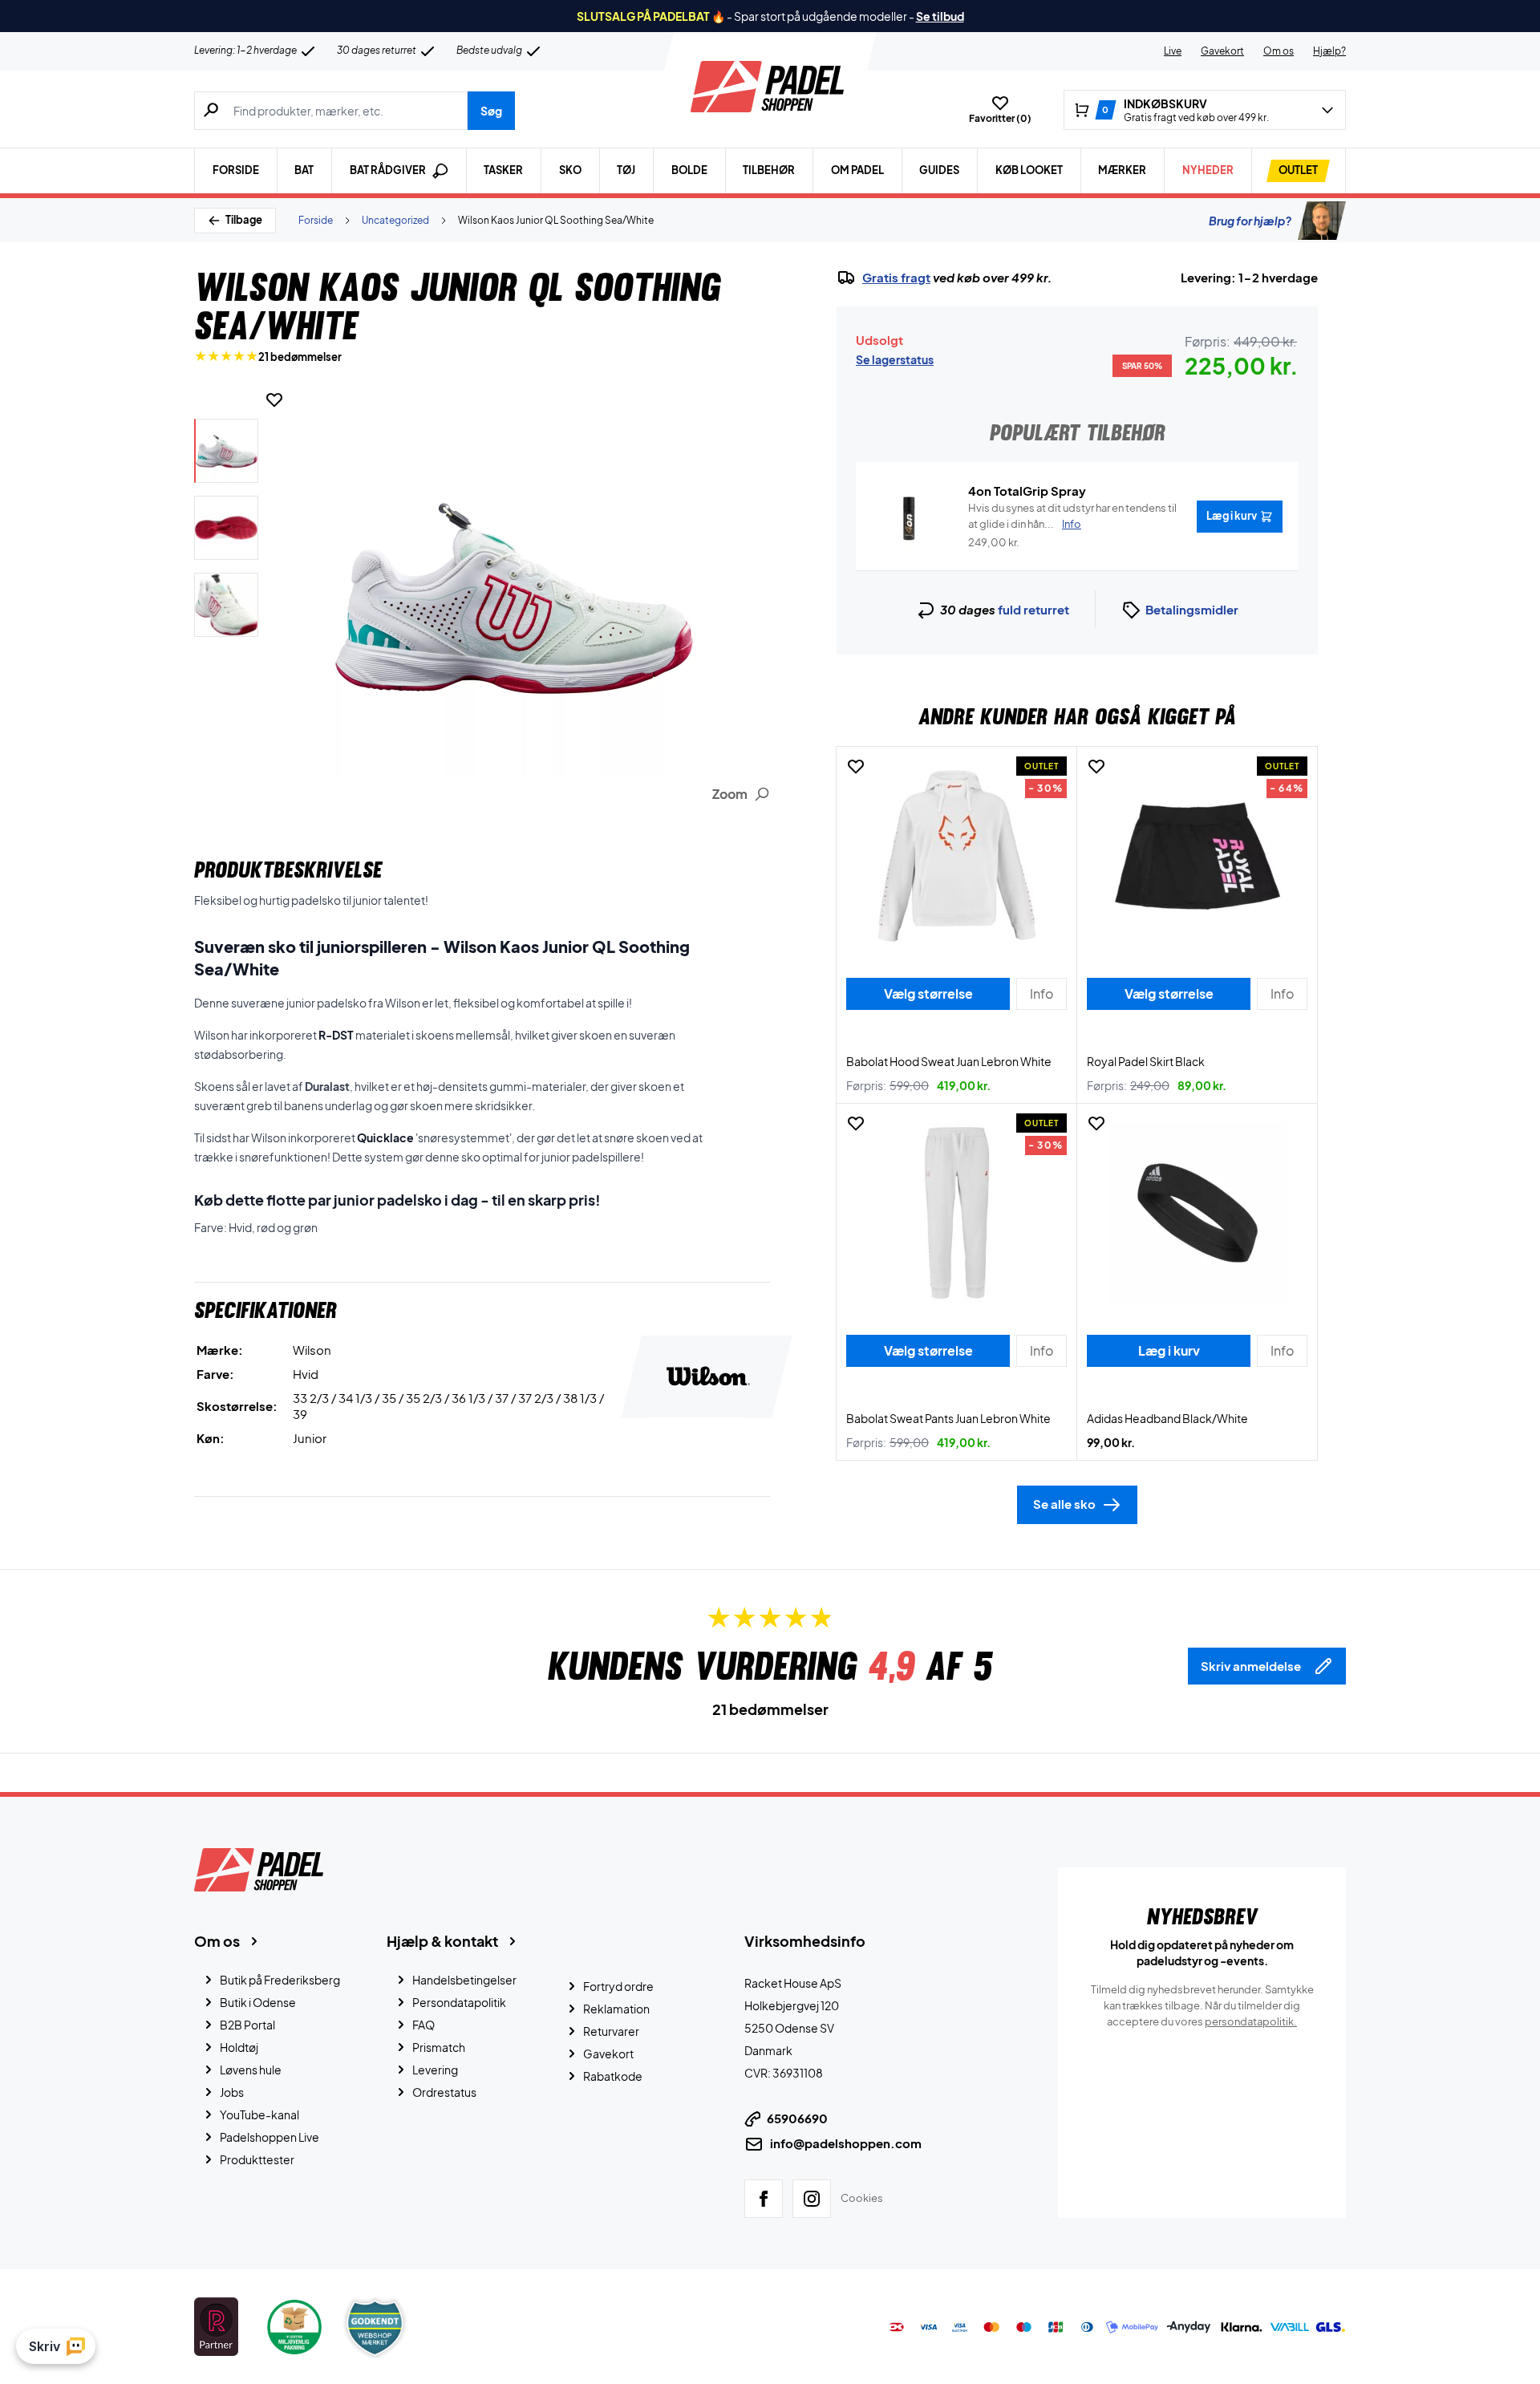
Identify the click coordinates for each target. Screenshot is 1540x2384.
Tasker (503, 170)
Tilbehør (769, 170)
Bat (304, 170)
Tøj (626, 170)
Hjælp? (1329, 51)
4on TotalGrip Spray (1027, 491)
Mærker (1122, 170)
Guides (939, 170)
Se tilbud (940, 16)
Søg (491, 111)
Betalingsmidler (1192, 609)
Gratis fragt (896, 278)
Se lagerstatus (895, 359)
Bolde (689, 170)
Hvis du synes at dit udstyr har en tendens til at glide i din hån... (1072, 516)
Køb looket (1029, 170)
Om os (1279, 51)
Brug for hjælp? (1250, 221)
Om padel (857, 170)
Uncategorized (395, 220)
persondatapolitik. (1251, 2021)
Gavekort (1222, 51)
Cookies (862, 2198)
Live (1173, 51)
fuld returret (1033, 609)
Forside (236, 170)
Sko (570, 170)
